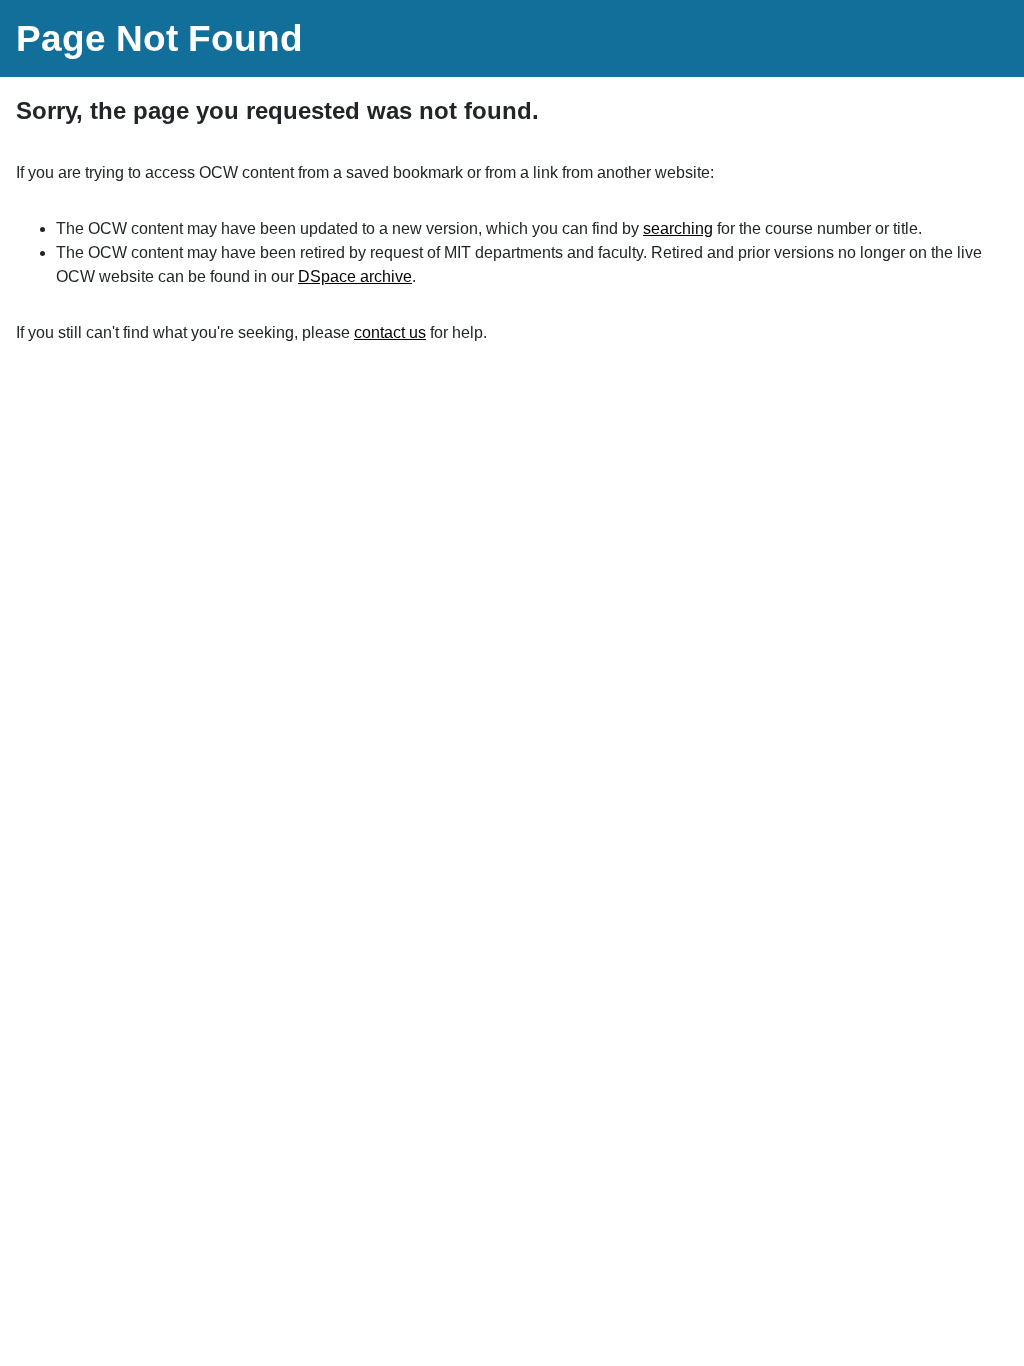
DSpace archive (355, 276)
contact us (390, 332)
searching (678, 228)
